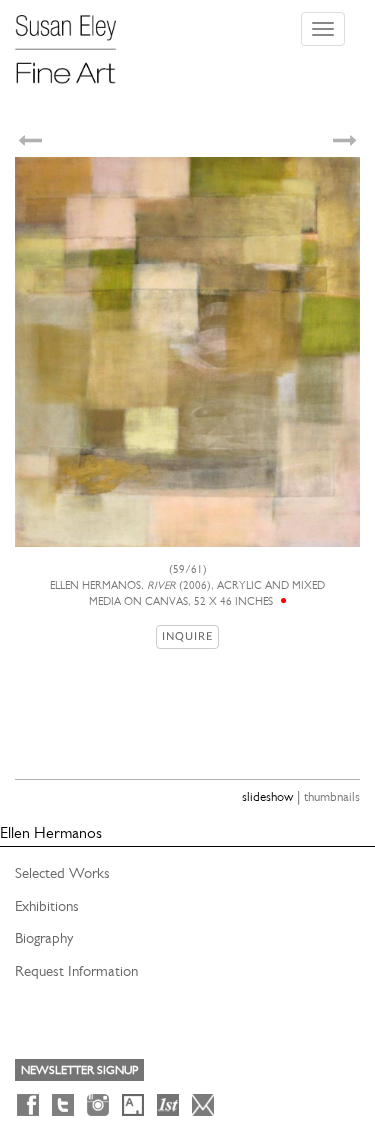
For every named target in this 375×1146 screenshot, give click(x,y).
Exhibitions (47, 906)
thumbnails (332, 796)
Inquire (187, 636)
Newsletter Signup (79, 1070)
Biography (44, 938)
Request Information (76, 971)
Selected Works (62, 873)
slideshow (267, 796)
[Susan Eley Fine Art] (75, 42)
